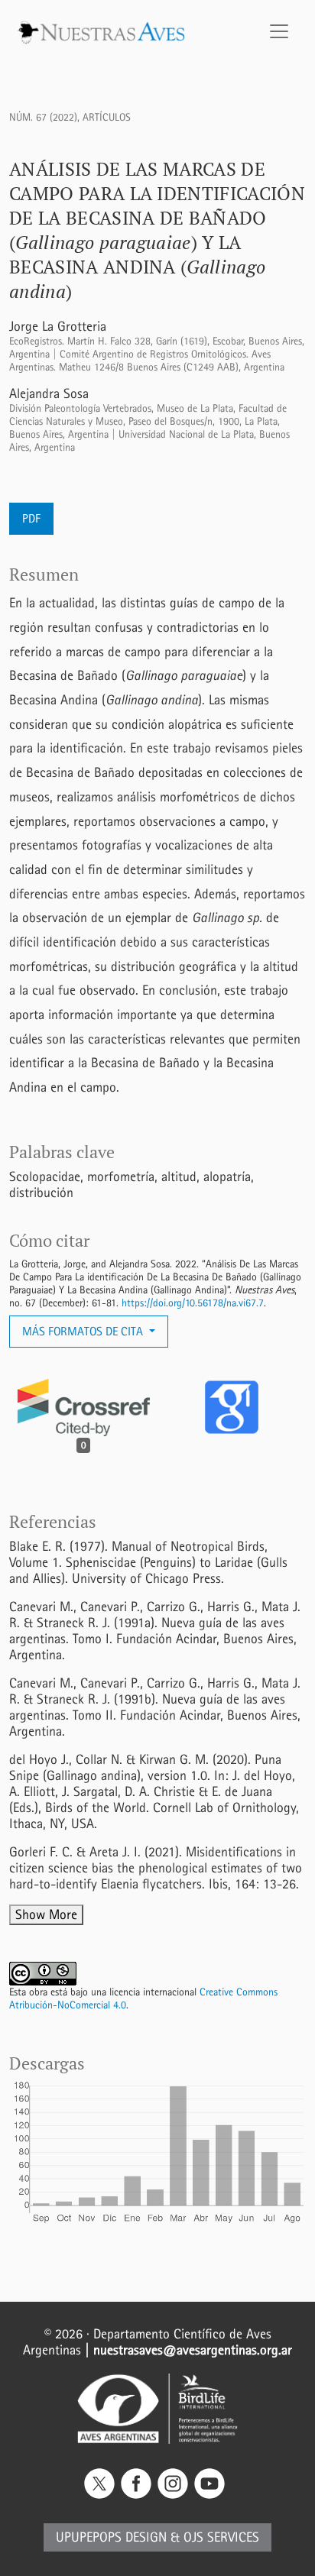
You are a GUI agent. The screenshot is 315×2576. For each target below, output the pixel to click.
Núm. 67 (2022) (43, 117)
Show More (46, 1915)
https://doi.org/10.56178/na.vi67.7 (193, 1303)
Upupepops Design (111, 2537)
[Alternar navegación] (279, 31)
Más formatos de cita (84, 1331)
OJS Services (221, 2537)
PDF (31, 518)
